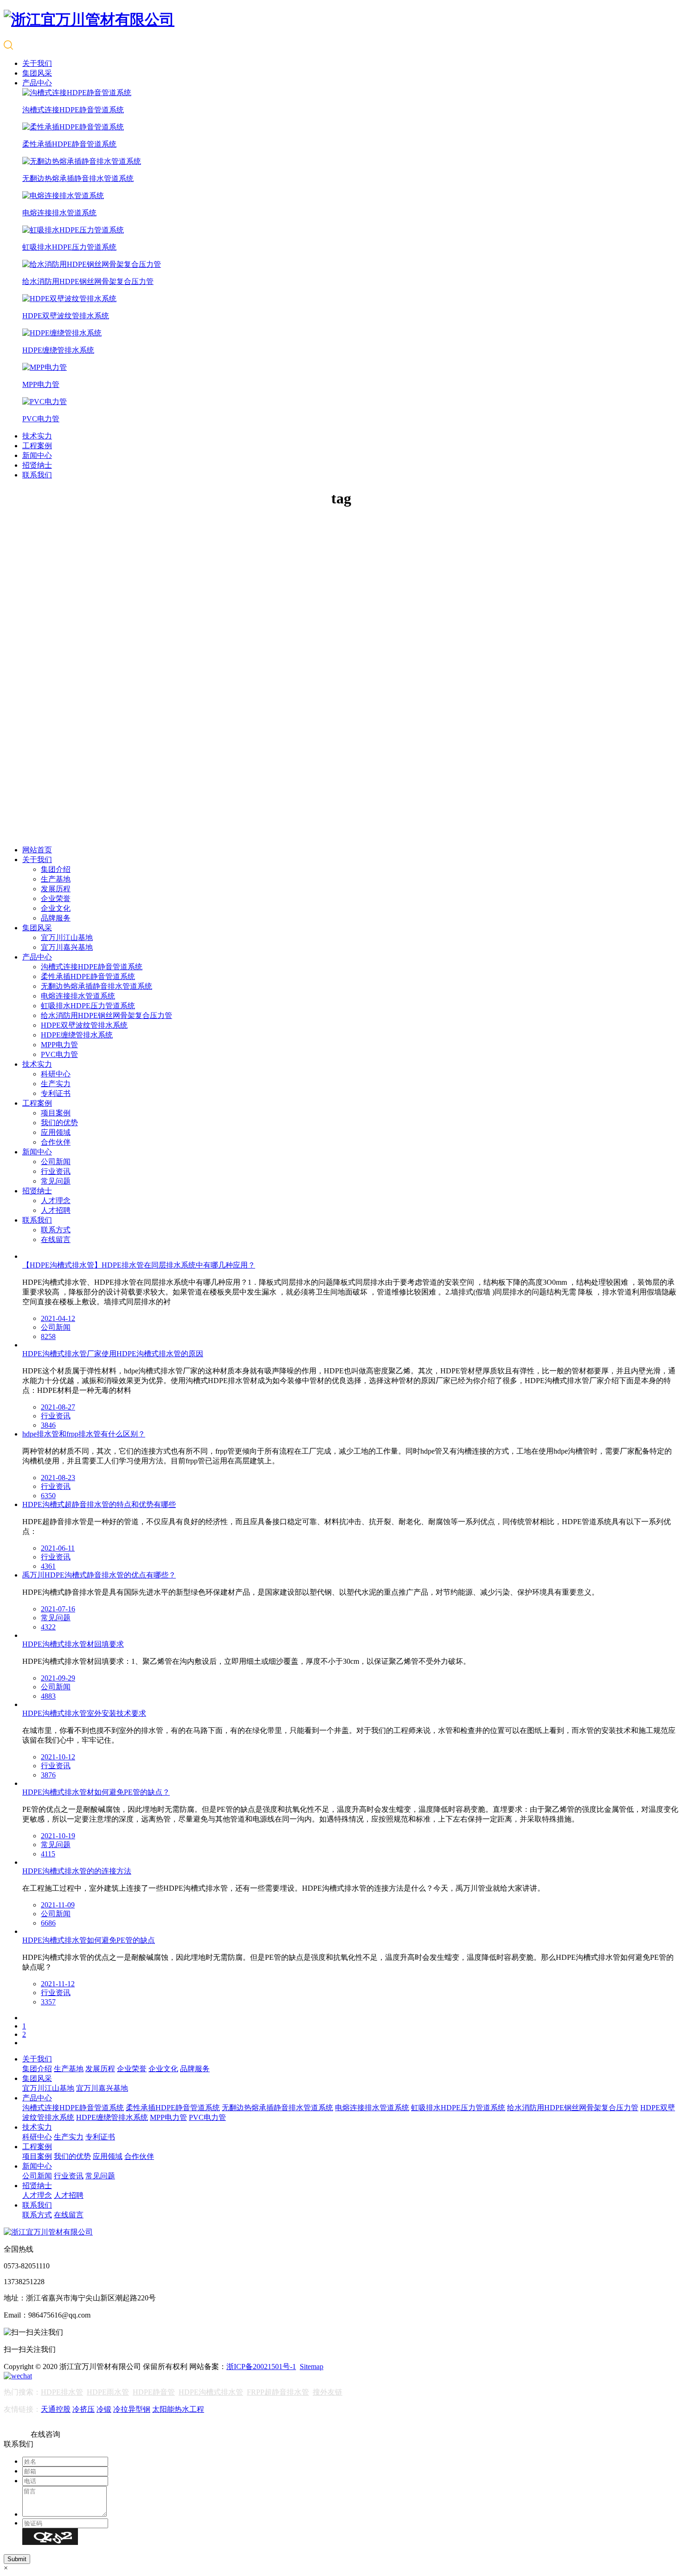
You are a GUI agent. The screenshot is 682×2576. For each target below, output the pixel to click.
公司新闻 (56, 1162)
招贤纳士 (37, 465)
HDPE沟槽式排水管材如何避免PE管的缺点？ (96, 1792)
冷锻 (104, 2409)
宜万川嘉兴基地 (67, 947)
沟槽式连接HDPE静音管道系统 (92, 967)
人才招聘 (56, 1210)
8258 (48, 1336)
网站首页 (37, 850)
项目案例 (56, 1113)
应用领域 (56, 1132)
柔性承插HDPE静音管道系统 (88, 976)
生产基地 (56, 879)
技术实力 (37, 436)
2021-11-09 (58, 1905)
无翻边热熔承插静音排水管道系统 (97, 986)
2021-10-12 (58, 1757)
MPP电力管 (59, 1045)
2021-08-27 (58, 1407)
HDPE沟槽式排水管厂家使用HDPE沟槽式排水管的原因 (113, 1354)
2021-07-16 (58, 1609)
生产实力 (56, 1084)
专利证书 (56, 1093)
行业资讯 (56, 1171)
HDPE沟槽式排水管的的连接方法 (77, 1871)
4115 (48, 1854)
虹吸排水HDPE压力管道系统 (88, 1006)
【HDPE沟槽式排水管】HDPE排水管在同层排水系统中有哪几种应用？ (139, 1265)
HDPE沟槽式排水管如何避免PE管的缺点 (89, 1940)
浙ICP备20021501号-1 (261, 2367)
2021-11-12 (58, 1984)
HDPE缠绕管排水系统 (77, 1035)
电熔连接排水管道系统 (78, 996)
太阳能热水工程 (178, 2409)
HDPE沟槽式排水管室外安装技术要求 (84, 1713)
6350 (48, 1496)
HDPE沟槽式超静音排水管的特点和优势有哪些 (99, 1504)
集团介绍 (56, 869)
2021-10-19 (58, 1836)
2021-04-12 (58, 1318)
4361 (48, 1566)
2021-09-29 (58, 1678)
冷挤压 (84, 2409)
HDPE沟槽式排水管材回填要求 (73, 1644)
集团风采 (37, 73)
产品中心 (37, 83)
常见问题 (56, 1181)
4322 (48, 1627)
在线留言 (56, 1240)
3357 (48, 2002)
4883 (48, 1696)
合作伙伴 (56, 1142)
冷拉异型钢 (132, 2409)
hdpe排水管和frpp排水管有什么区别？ (84, 1434)
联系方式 (56, 1230)
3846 (48, 1425)
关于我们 (37, 63)
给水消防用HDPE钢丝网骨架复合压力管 (106, 1015)
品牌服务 (56, 918)
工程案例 (37, 446)
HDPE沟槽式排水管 (211, 2392)
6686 (48, 1923)
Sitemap (312, 2367)
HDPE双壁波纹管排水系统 (84, 1025)
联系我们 (37, 475)
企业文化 (56, 908)
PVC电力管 (59, 1054)
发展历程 (56, 889)
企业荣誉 (56, 898)
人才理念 (56, 1201)
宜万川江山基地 (67, 937)
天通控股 (56, 2409)
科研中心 (56, 1074)
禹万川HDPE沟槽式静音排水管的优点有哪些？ (99, 1575)
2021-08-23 (58, 1478)
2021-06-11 (58, 1548)
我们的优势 (59, 1123)
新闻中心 (37, 455)
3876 (48, 1775)
